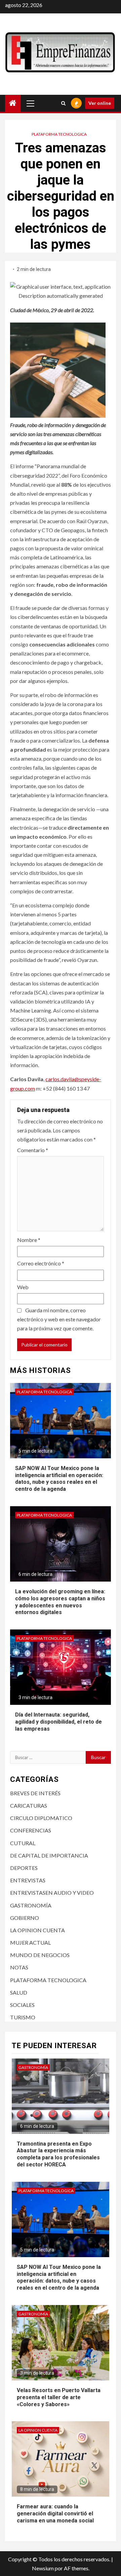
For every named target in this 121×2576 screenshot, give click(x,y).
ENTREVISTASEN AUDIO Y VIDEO (52, 1893)
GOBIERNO (25, 1918)
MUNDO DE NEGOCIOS (40, 1955)
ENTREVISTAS (28, 1880)
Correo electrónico (41, 1263)
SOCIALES (22, 2005)
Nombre (29, 1240)
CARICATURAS (29, 1805)
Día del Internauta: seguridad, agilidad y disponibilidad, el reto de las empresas (58, 1722)
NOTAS (19, 1967)
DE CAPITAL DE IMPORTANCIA (49, 1855)
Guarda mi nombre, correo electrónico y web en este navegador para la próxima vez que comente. (59, 1319)
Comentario (33, 1150)
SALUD (19, 1992)
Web (23, 1287)
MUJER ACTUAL (30, 1942)
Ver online (100, 103)
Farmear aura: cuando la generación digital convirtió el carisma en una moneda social (55, 2514)
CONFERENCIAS (31, 1830)
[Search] (63, 103)
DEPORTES (24, 1868)
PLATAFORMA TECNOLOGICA (59, 134)
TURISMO (23, 2017)
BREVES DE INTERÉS (35, 1793)
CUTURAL (23, 1843)
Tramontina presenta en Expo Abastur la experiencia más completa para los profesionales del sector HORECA (58, 2154)
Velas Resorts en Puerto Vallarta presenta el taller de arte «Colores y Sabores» (59, 2397)
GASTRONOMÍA (31, 1905)
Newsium (43, 2568)
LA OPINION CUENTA (37, 1930)
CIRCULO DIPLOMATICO (41, 1818)
